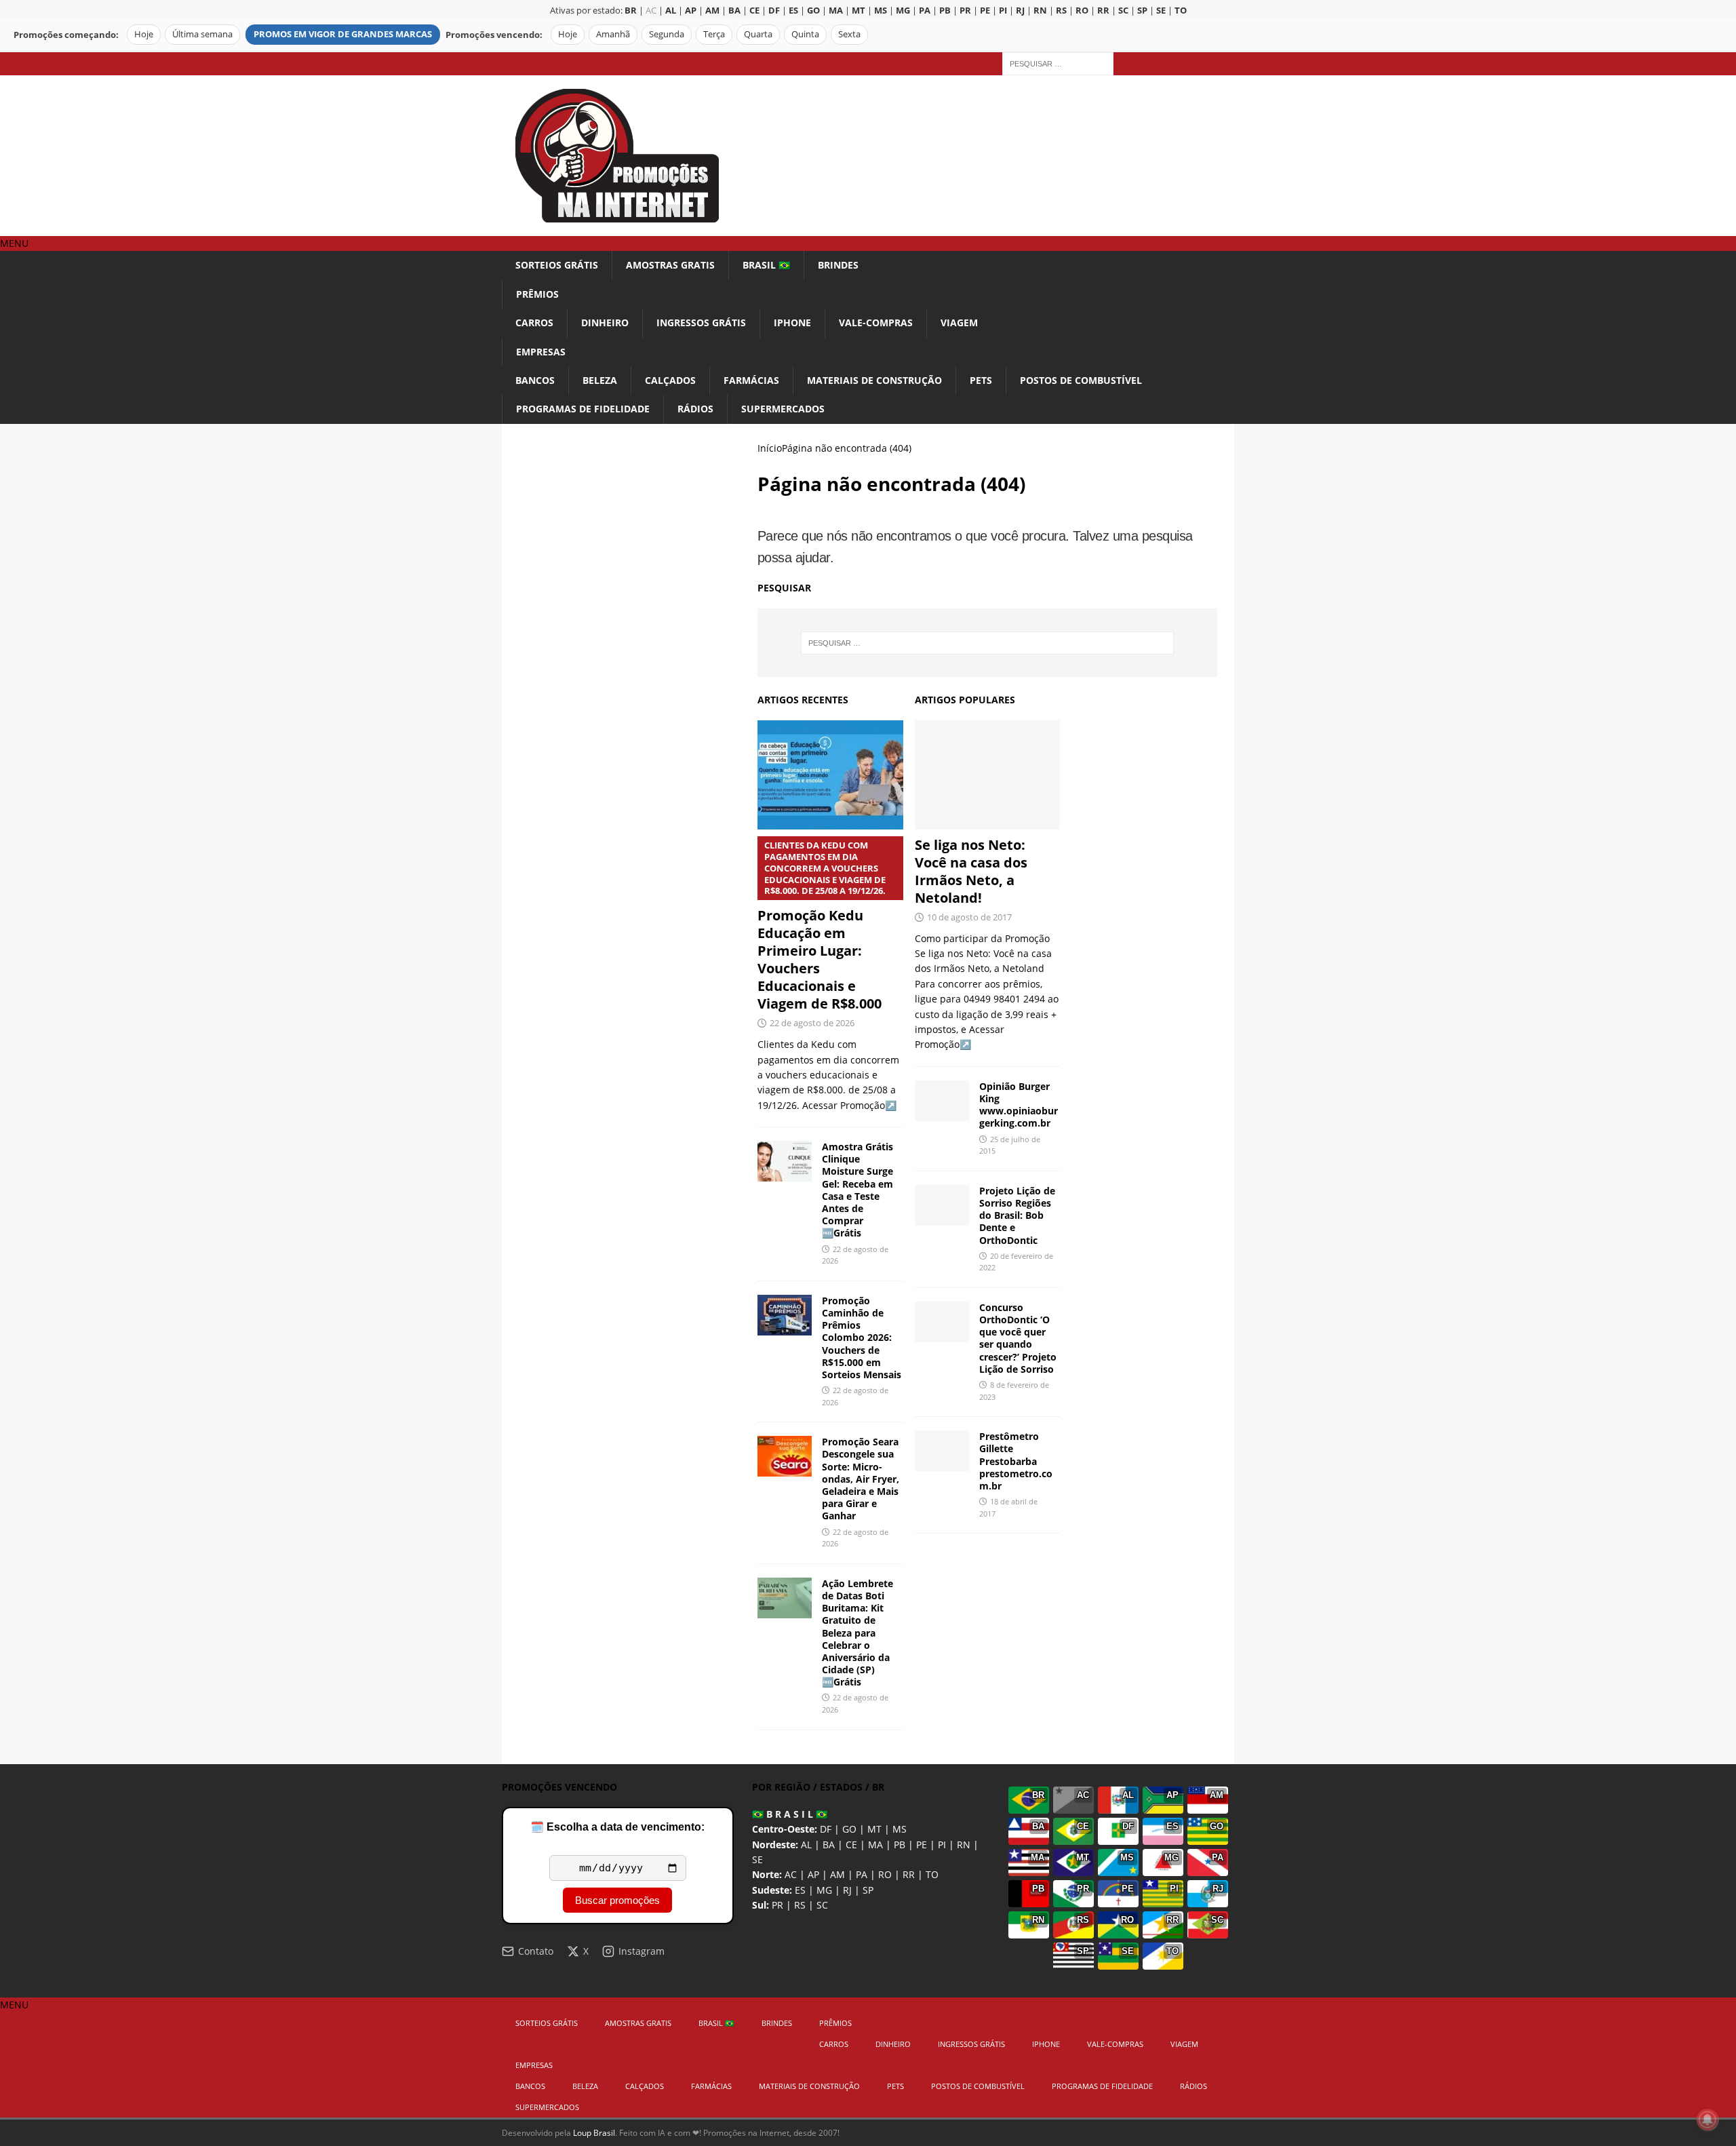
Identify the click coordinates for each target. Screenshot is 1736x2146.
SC (822, 1905)
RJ (847, 1890)
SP (868, 1890)
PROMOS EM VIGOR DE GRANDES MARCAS (343, 34)
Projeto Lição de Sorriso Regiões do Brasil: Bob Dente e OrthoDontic (1017, 1215)
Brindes (838, 265)
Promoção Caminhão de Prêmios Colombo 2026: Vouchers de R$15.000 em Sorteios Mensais (862, 1338)
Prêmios (537, 294)
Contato (536, 1951)
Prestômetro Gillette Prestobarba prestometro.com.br (1016, 1461)
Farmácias (751, 380)
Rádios (695, 409)
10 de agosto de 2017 (969, 917)
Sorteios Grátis (557, 265)
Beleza (600, 380)
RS (800, 1905)
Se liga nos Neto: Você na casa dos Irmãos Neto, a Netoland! (971, 871)
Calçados (670, 380)
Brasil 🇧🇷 (766, 265)
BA (829, 1845)
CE (851, 1845)
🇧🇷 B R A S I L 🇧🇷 (790, 1814)
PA (862, 1874)
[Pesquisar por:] (1058, 63)
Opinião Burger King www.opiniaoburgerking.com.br (1019, 1105)
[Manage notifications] (1708, 2120)
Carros (534, 323)
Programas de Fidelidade (583, 409)
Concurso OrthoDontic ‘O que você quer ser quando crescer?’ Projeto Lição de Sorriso (1018, 1338)
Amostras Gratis (670, 265)
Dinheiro (605, 323)
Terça (714, 34)
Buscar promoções (617, 1900)
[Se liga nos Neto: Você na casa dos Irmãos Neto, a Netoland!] (988, 775)
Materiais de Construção (874, 380)
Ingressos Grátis (701, 323)
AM (837, 1874)
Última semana (202, 34)
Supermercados (783, 409)
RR (909, 1874)
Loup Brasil (594, 2133)
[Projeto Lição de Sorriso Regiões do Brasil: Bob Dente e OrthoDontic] (942, 1205)
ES (800, 1890)
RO (885, 1874)
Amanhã (613, 34)
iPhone (792, 323)
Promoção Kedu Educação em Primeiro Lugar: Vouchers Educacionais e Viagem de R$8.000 (822, 926)
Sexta (849, 34)
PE (922, 1845)
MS (900, 1829)
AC (651, 11)
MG (824, 1890)
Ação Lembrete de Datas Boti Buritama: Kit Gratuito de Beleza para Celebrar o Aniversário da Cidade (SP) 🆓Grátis (857, 1633)
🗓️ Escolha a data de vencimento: (617, 1827)
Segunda (667, 34)
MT (874, 1829)
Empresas (541, 352)
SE (757, 1859)
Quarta (758, 34)
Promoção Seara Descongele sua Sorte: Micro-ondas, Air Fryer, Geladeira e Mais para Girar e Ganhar (861, 1479)
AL (806, 1845)
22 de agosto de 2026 (812, 1023)
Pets (981, 380)
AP (813, 1874)
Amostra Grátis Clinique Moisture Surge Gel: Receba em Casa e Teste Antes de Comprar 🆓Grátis (857, 1190)
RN (964, 1845)
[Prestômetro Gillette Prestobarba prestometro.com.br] (942, 1451)
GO (849, 1829)
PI (942, 1845)
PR (777, 1905)
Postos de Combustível (1081, 380)
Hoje (144, 34)
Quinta (805, 34)
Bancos (535, 380)
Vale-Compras (876, 323)
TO (932, 1874)
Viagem (959, 323)
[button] (14, 243)
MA (875, 1845)
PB (900, 1845)
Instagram (642, 1951)
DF (826, 1829)
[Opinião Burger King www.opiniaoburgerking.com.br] (942, 1101)
